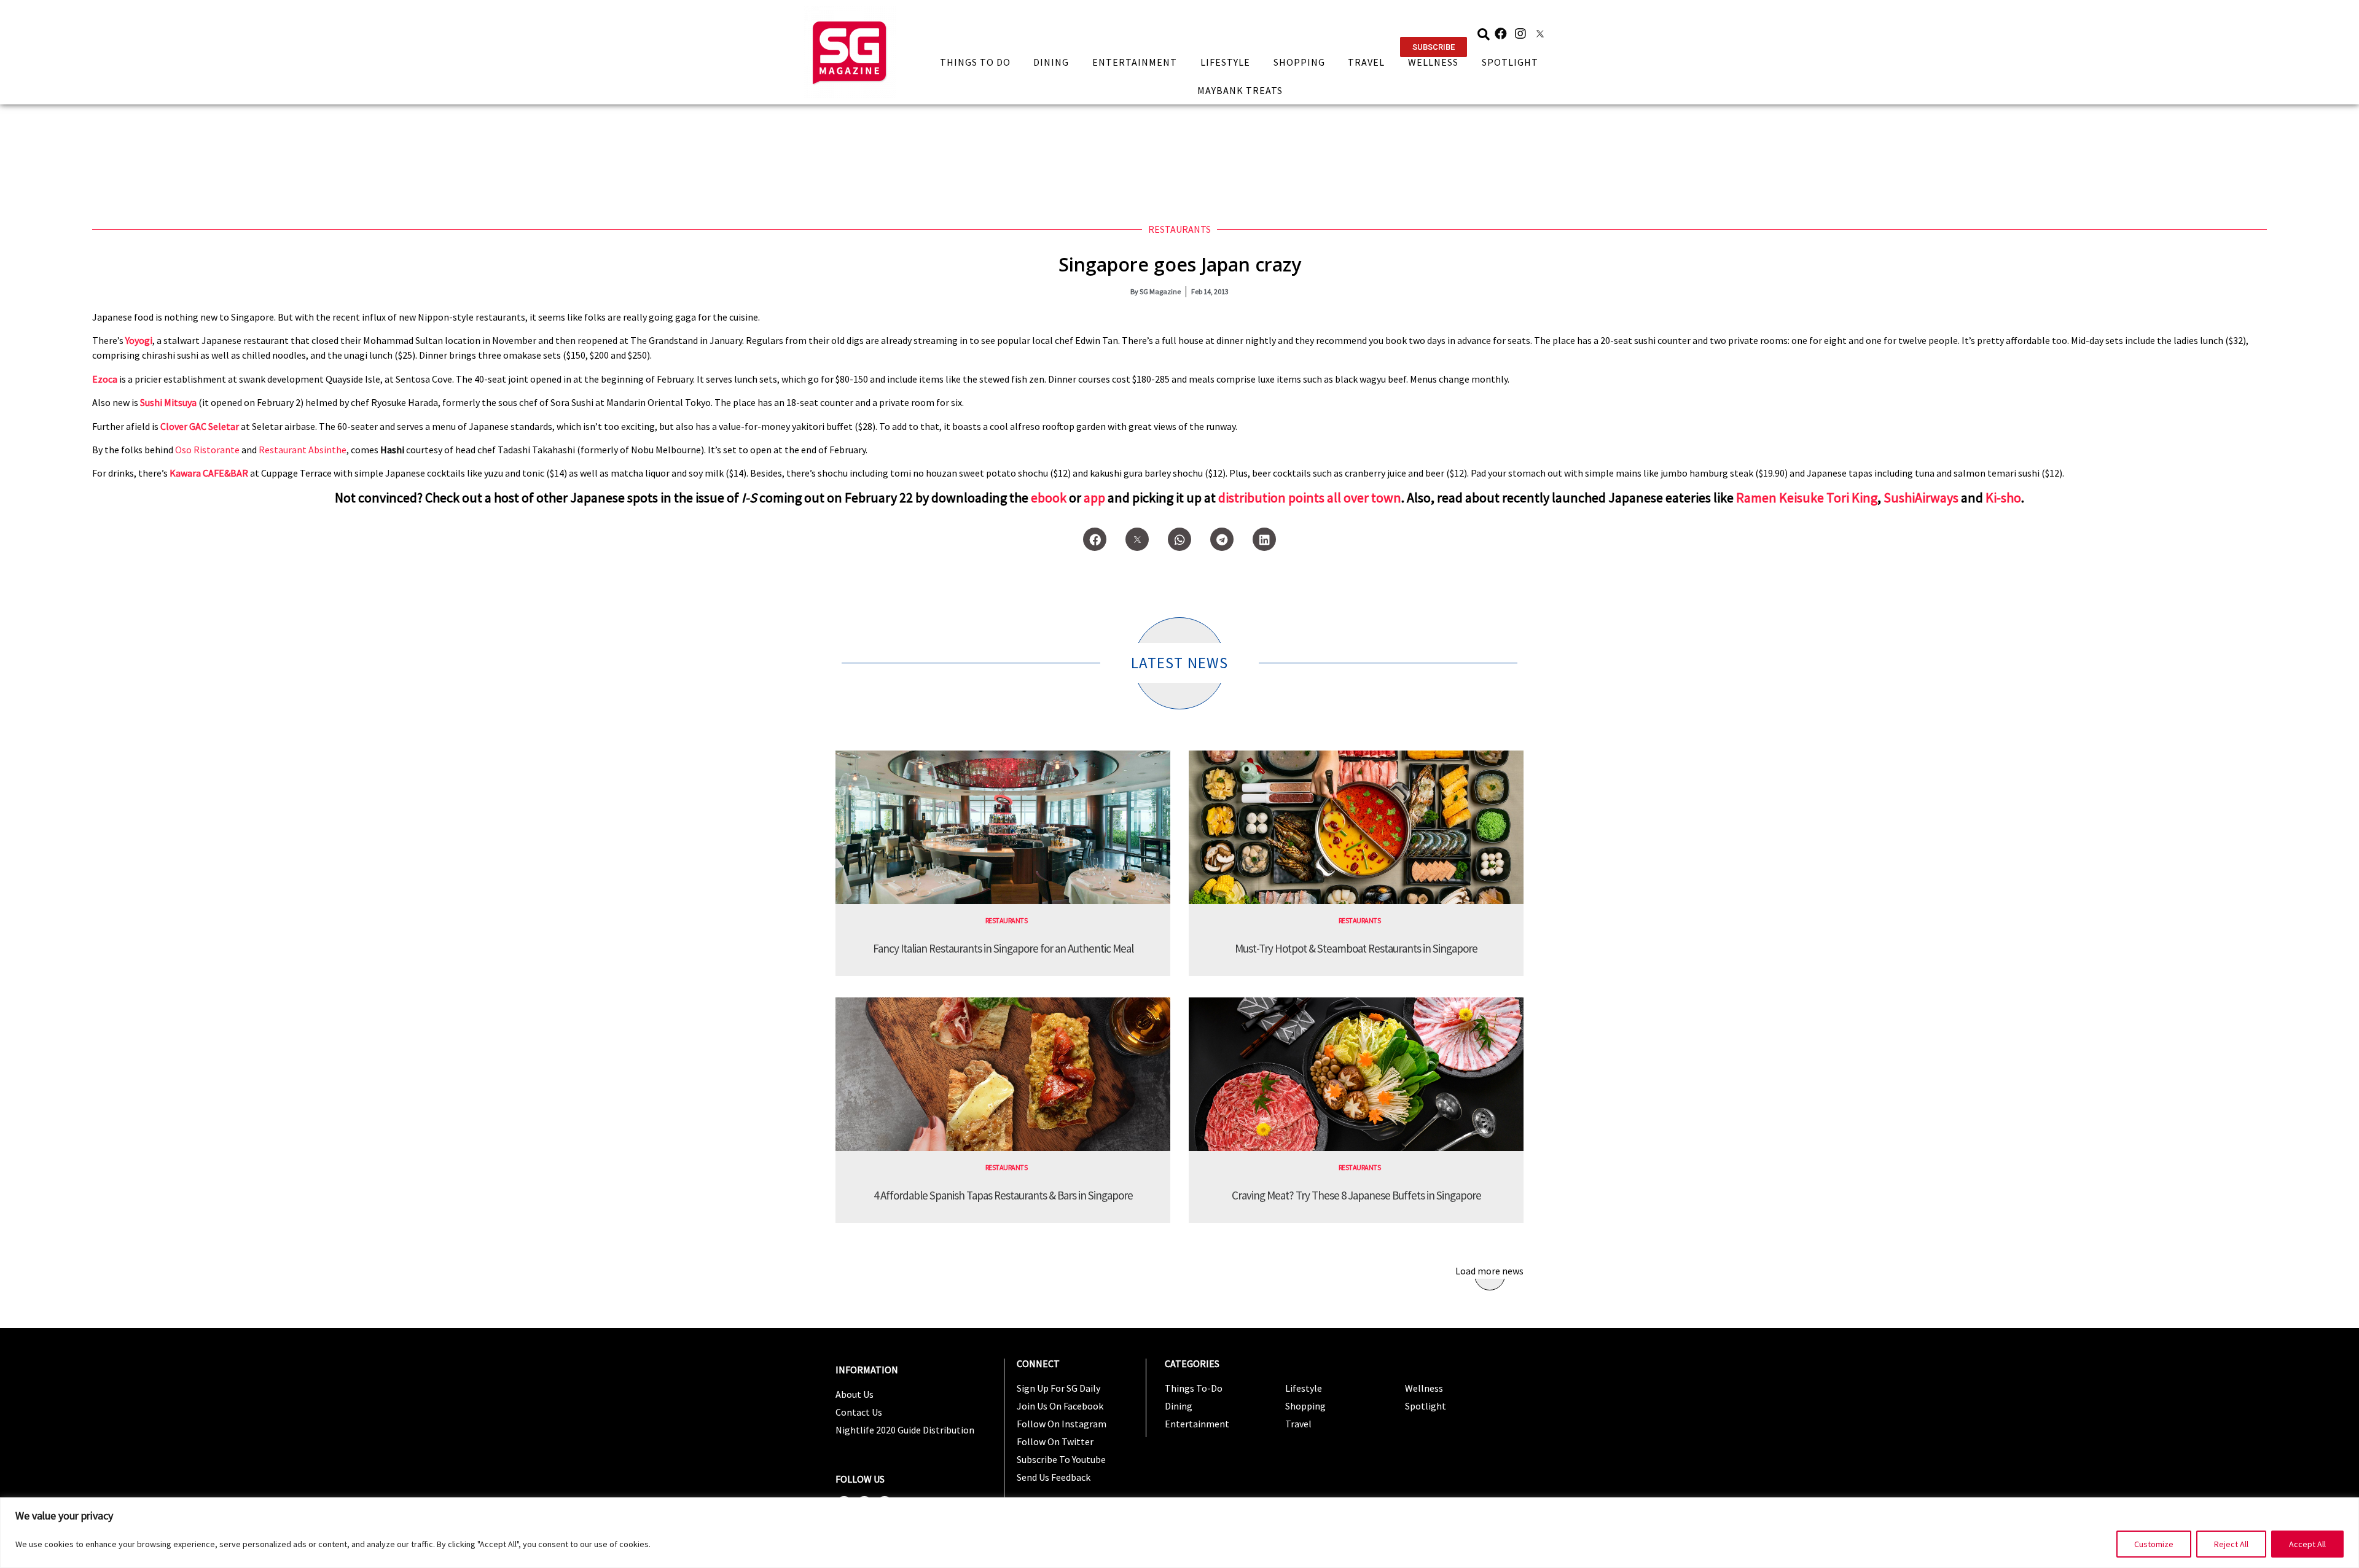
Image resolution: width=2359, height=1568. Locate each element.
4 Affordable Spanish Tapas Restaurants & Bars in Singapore (1003, 1195)
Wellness (1433, 62)
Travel (1366, 62)
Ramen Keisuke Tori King (1807, 497)
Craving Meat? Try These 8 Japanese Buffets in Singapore (1356, 1195)
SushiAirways (1921, 497)
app (1094, 497)
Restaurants (1179, 229)
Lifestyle (1225, 62)
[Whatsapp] (1179, 539)
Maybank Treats (1240, 90)
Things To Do (975, 62)
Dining (1051, 62)
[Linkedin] (1264, 539)
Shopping (1299, 62)
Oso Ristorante (207, 450)
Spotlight (1510, 62)
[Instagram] (1520, 34)
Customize (2154, 1544)
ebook (1049, 497)
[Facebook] (1501, 34)
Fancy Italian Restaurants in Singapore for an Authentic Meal (1003, 948)
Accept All (2307, 1544)
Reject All (2231, 1544)
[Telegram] (1222, 539)
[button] (1434, 47)
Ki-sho (2003, 497)
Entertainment (1135, 62)
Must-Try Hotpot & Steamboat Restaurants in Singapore (1356, 948)
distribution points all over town (1310, 497)
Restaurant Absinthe (303, 450)
